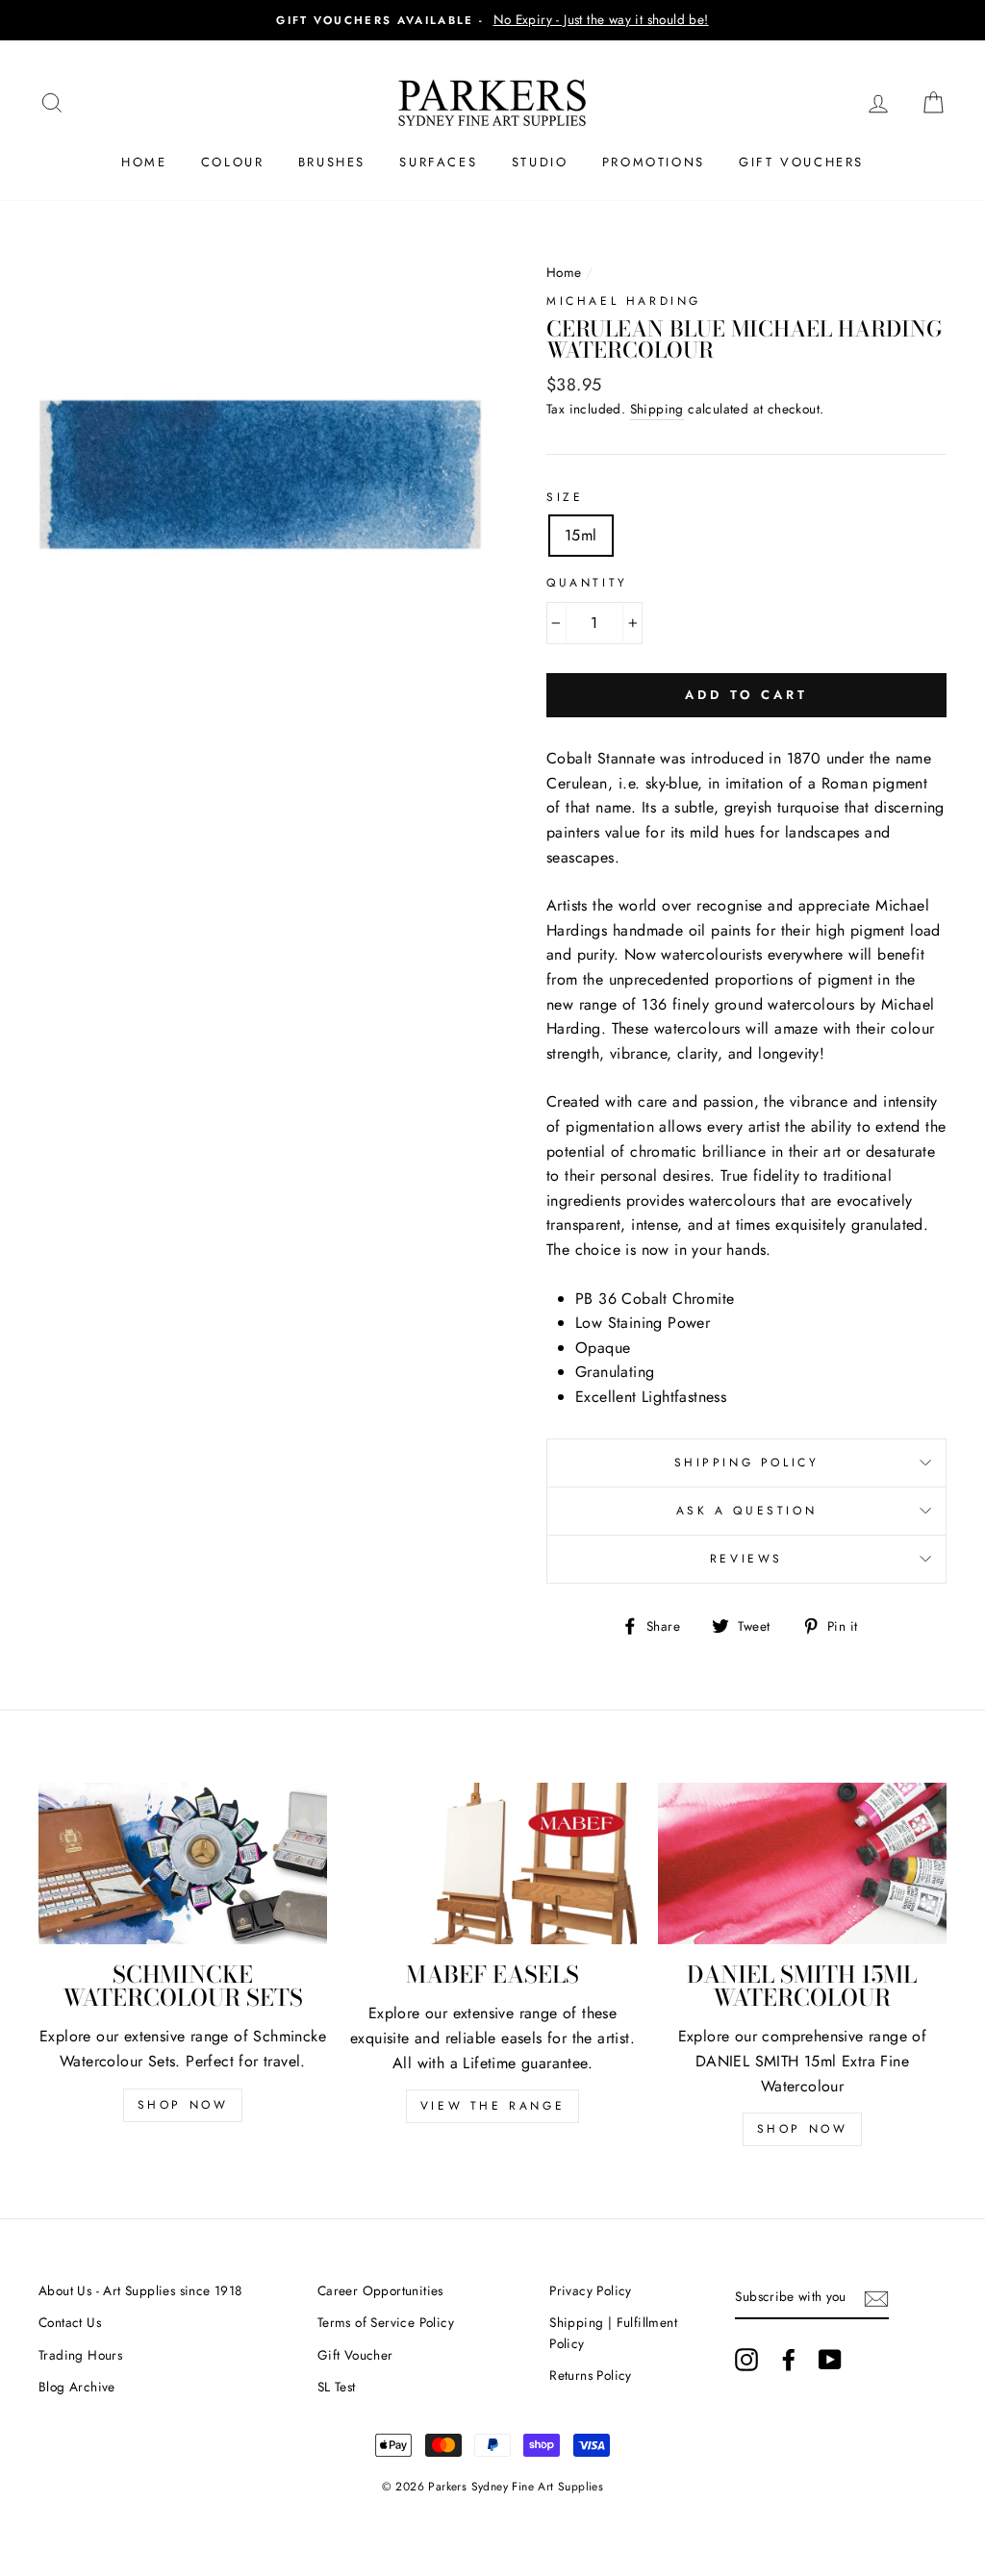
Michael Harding (624, 301)
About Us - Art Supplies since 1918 (140, 2290)
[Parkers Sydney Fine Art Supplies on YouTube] (830, 2360)
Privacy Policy (591, 2290)
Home (144, 162)
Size (565, 497)
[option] (492, 20)
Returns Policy (591, 2375)
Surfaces (438, 162)
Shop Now (183, 2105)
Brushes (332, 162)
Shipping (657, 409)
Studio (540, 162)
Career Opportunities (380, 2290)
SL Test (337, 2387)
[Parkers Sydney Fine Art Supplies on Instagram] (746, 2360)
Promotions (654, 162)
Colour (233, 162)
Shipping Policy (747, 1463)
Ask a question (746, 1511)
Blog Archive (77, 2387)
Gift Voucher (355, 2355)
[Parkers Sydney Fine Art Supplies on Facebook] (789, 2360)
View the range (492, 2106)
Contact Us (70, 2322)
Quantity (587, 583)
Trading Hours (80, 2355)
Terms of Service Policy (386, 2322)
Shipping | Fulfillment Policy (613, 2333)
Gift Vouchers (801, 162)
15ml (581, 535)
